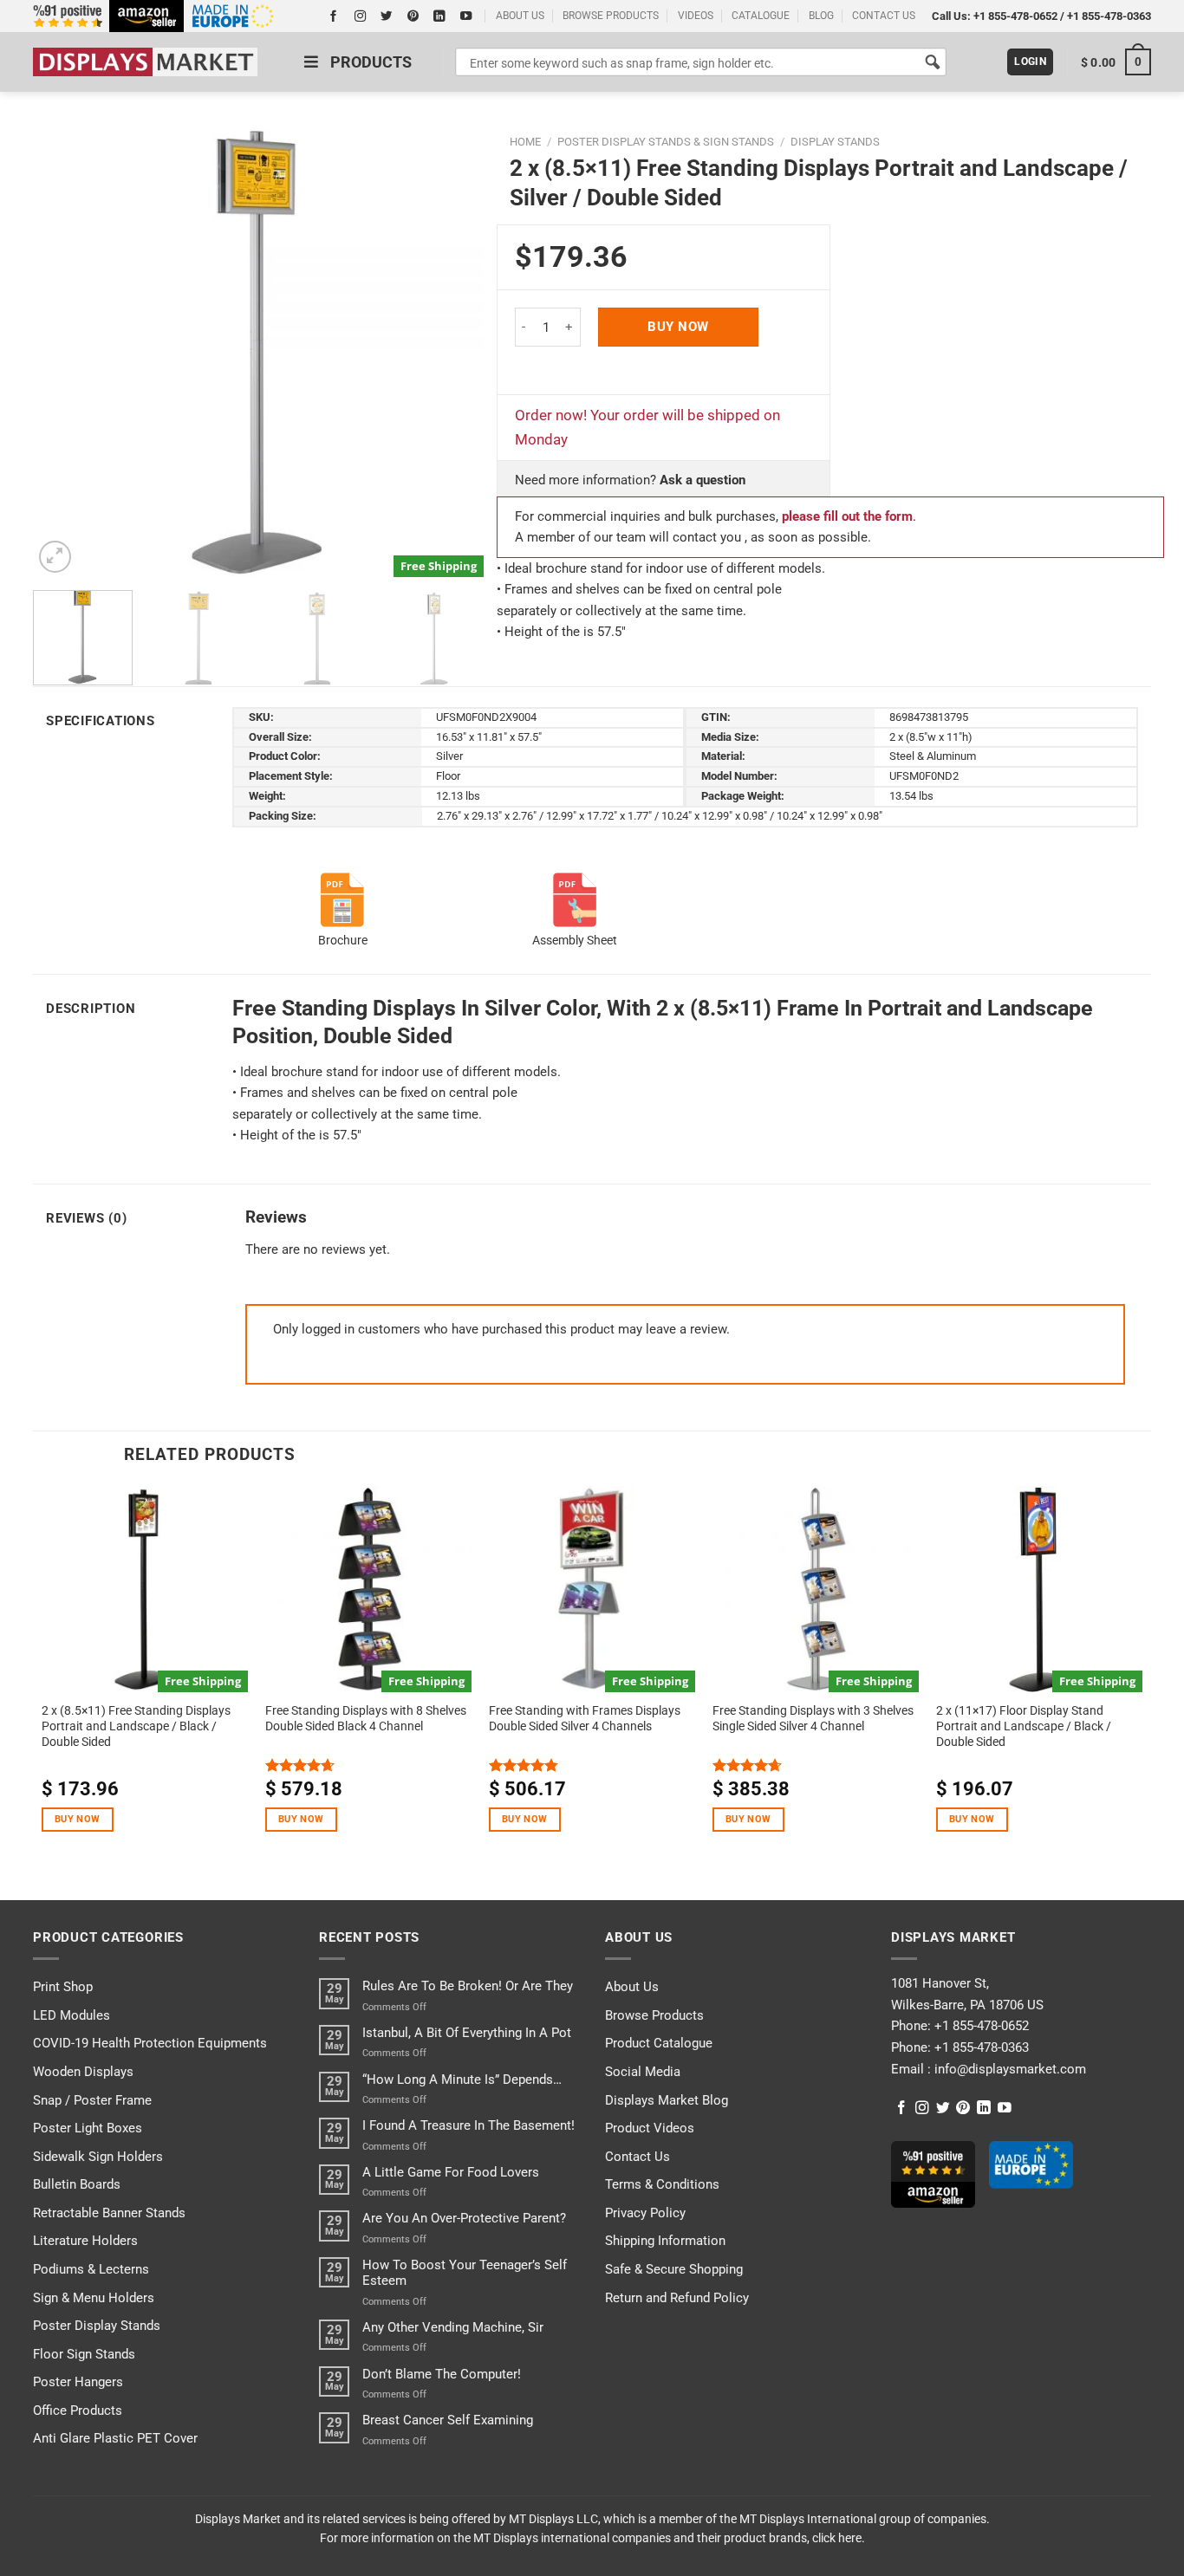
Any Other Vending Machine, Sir (453, 2327)
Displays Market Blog (667, 2100)
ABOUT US (520, 16)
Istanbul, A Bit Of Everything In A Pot (467, 2033)
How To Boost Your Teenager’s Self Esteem (465, 2273)
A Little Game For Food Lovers (451, 2172)
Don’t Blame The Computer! (442, 2374)
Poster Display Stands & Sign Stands (666, 142)
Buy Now (678, 327)
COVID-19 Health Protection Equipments (150, 2043)
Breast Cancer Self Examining (448, 2420)
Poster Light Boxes (88, 2128)
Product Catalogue (659, 2043)
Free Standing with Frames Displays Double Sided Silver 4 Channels (585, 1718)
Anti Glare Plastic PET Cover (115, 2438)
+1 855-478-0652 (1015, 16)
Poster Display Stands (97, 2326)
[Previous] (64, 352)
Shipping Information (665, 2241)
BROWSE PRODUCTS (611, 16)
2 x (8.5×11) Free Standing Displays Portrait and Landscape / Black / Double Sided (136, 1726)
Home (525, 142)
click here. (839, 2538)
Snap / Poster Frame (92, 2100)
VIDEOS (696, 16)
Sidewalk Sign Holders (98, 2157)
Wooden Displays (83, 2072)
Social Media (643, 2072)
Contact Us (638, 2157)
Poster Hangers (78, 2382)
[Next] (452, 352)
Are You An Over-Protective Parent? (464, 2218)
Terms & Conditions (662, 2184)
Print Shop (63, 1987)
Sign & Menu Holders (94, 2298)
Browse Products (654, 2015)
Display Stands (835, 142)
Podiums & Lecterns (91, 2269)
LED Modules (72, 2015)
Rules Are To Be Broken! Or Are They (468, 1986)
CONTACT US (884, 16)
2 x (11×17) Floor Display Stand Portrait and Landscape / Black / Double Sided (1024, 1726)
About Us (632, 1987)
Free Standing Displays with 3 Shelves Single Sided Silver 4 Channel (813, 1718)
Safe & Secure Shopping (674, 2269)
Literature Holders (85, 2241)
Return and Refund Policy (677, 2298)
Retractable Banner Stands (109, 2213)
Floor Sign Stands (84, 2354)
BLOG (821, 16)
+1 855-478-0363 (1109, 16)
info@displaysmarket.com (1008, 2069)
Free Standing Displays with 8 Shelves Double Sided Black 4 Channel (366, 1718)
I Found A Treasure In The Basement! (468, 2125)
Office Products (78, 2411)
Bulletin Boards (77, 2184)
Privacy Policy (645, 2213)
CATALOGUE (761, 16)
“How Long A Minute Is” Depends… (462, 2080)
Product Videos (650, 2128)
